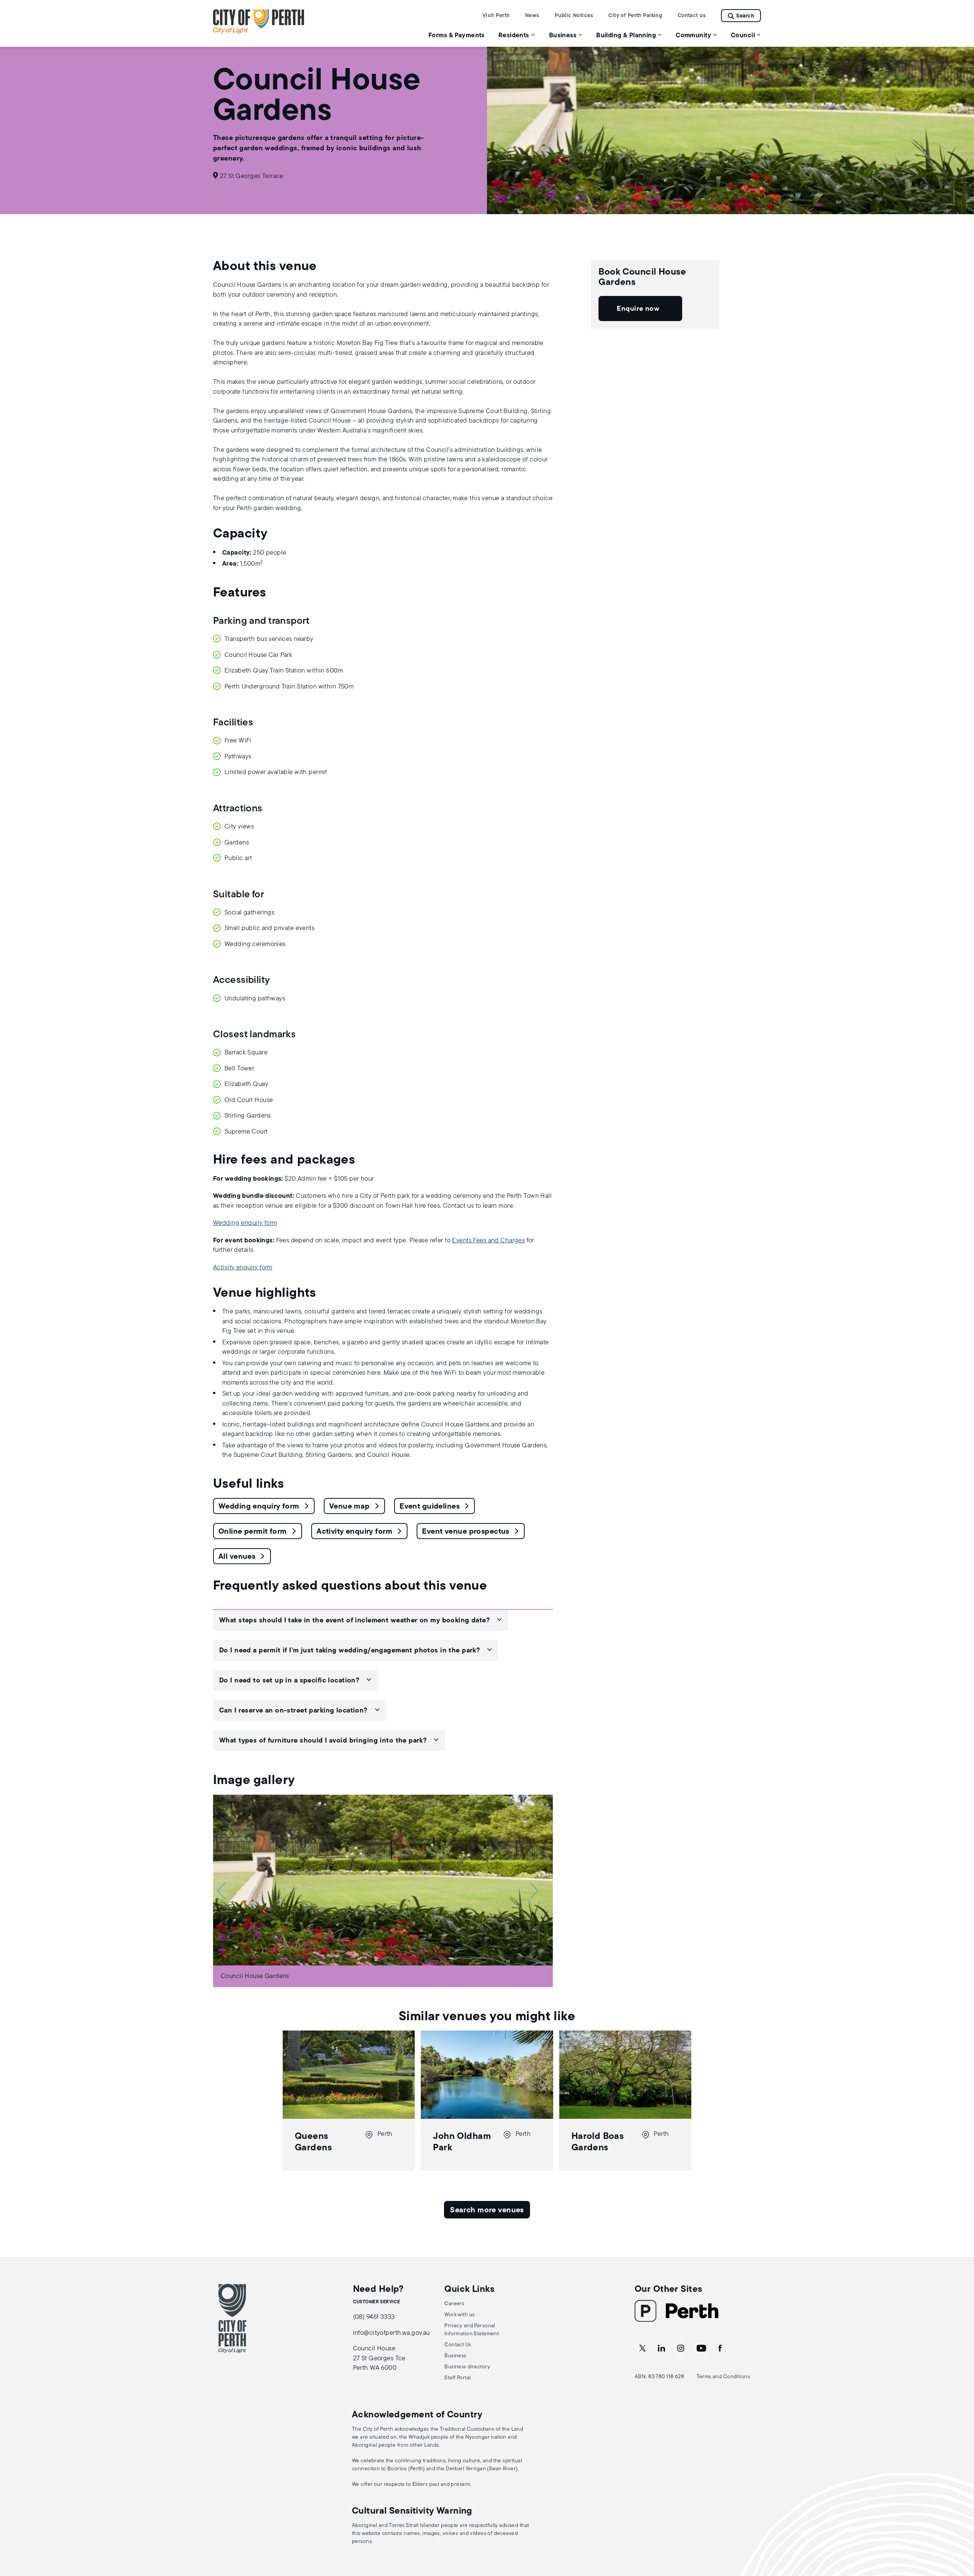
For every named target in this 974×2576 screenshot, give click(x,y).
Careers (454, 2304)
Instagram (681, 2349)
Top (961, 2530)
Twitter (643, 2349)
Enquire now (638, 309)
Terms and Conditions (723, 2377)
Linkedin (662, 2349)
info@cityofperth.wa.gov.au (392, 2333)
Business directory (467, 2367)
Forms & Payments (457, 36)
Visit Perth (496, 16)
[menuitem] (457, 35)
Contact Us (458, 2345)
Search (745, 16)
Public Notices (574, 16)
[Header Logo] (259, 32)
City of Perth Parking (635, 16)
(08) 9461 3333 (374, 2317)
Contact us (692, 16)
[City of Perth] (232, 2318)
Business (455, 2356)
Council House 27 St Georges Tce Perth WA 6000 (379, 2358)
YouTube (702, 2349)
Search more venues (487, 2210)
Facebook (721, 2349)
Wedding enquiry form (245, 1223)
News (532, 16)
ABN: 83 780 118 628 (659, 2377)
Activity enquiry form (243, 1268)
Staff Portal (458, 2378)
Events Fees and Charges (488, 1241)
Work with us (459, 2315)
